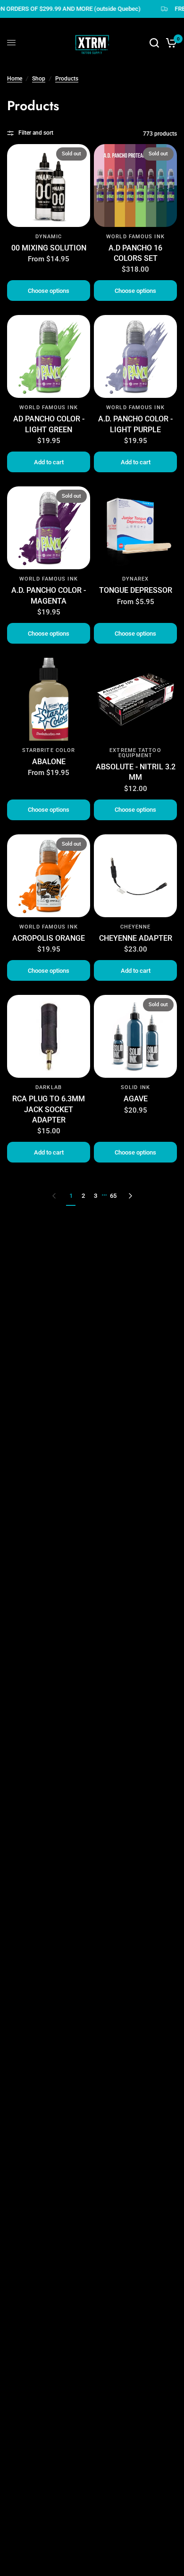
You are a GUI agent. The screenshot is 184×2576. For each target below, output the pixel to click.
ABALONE (49, 762)
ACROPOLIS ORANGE (49, 938)
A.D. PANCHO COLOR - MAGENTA (49, 595)
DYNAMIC (49, 237)
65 (113, 1196)
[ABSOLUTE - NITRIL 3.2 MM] (135, 699)
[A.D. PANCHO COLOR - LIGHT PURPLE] (135, 356)
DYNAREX (136, 579)
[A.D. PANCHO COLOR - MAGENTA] (49, 528)
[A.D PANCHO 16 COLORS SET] (135, 186)
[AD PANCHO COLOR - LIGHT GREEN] (49, 356)
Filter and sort (36, 133)
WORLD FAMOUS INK (135, 237)
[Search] (154, 43)
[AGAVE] (135, 1036)
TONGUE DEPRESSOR (136, 590)
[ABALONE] (49, 699)
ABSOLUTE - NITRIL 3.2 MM (136, 772)
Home (15, 79)
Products (67, 79)
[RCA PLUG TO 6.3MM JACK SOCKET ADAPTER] (49, 1036)
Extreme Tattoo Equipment (135, 753)
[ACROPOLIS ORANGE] (49, 876)
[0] (170, 43)
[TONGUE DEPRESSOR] (135, 528)
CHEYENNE (136, 927)
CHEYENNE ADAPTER (136, 938)
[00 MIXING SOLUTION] (49, 186)
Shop (39, 79)
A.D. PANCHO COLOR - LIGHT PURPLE (135, 424)
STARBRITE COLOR (49, 750)
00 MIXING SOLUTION (49, 248)
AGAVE (136, 1099)
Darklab (49, 1087)
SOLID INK (135, 1087)
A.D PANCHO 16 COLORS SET (135, 253)
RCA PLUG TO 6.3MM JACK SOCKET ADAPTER (49, 1109)
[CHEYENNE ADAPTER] (135, 876)
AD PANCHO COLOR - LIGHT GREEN (49, 424)
